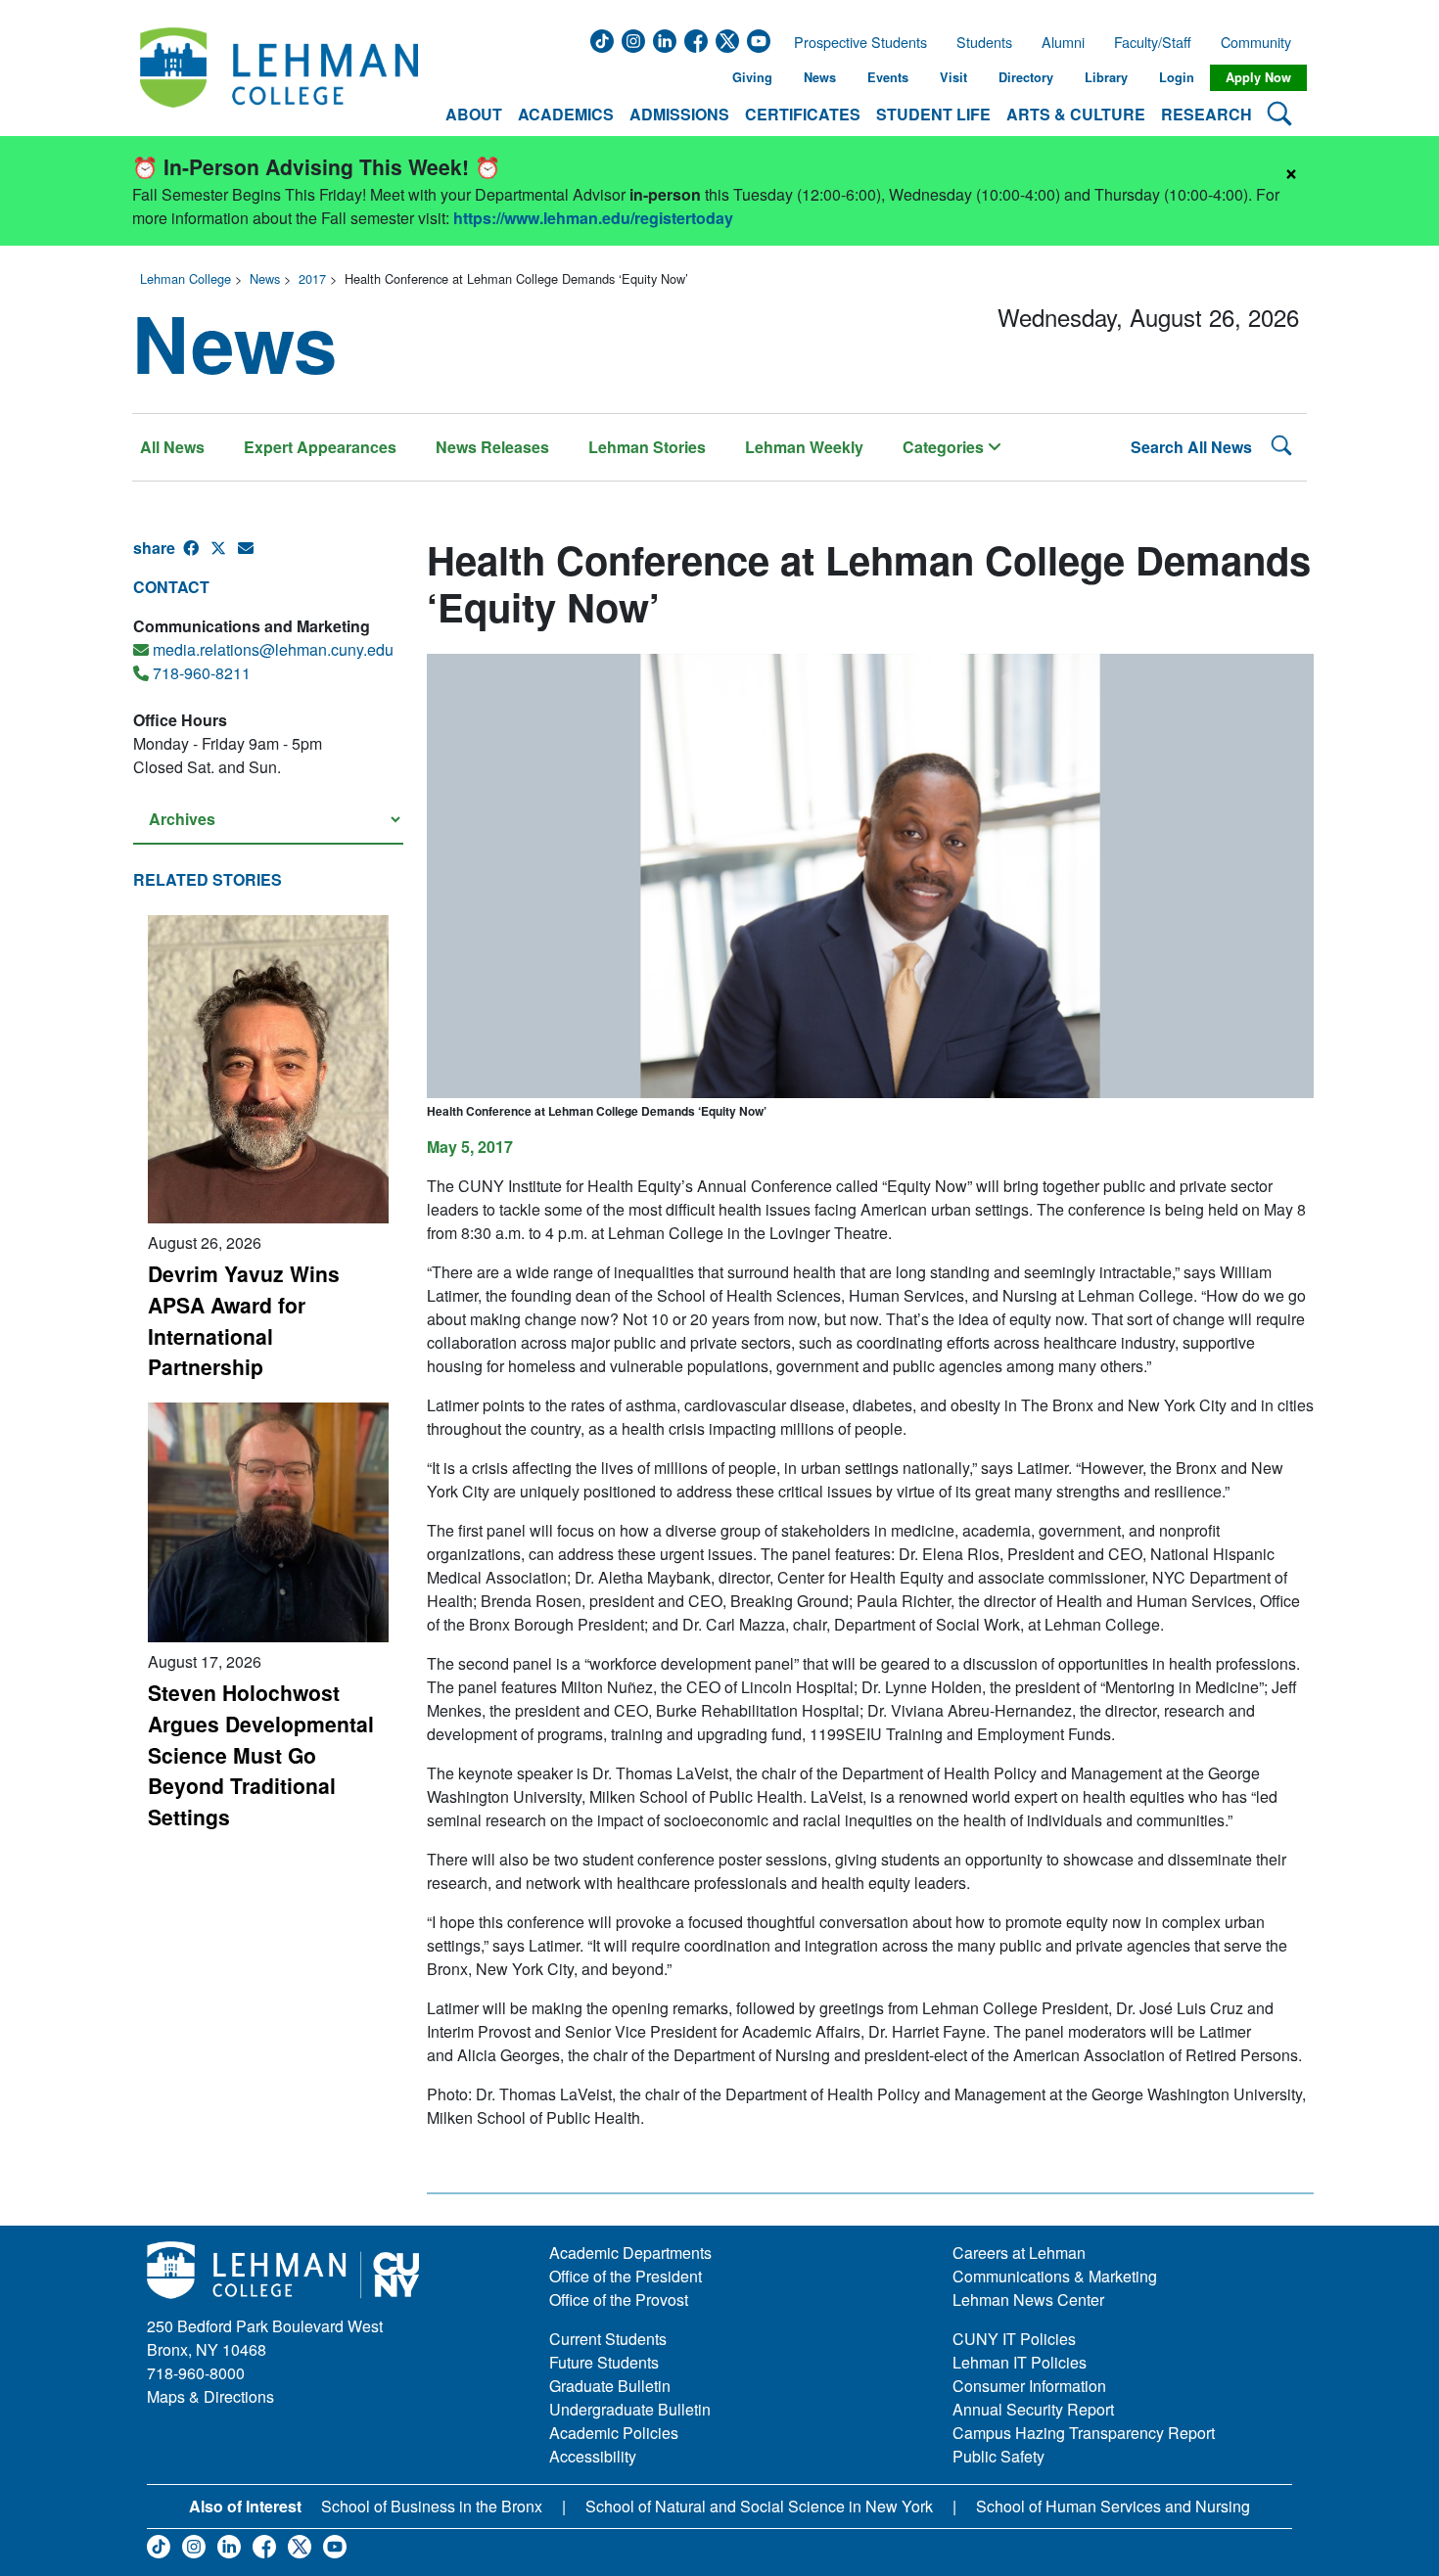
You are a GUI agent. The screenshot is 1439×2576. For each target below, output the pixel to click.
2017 (312, 278)
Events (888, 77)
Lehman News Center (1028, 2300)
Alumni (1063, 42)
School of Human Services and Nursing (1113, 2506)
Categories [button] (945, 447)
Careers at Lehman (1019, 2253)
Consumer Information (1029, 2386)
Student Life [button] (933, 114)
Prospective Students (855, 42)
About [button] (474, 114)
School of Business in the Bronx (432, 2506)
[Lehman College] (279, 78)
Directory (1026, 77)
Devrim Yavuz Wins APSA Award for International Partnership (244, 1320)
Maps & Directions (210, 2396)
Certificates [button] (803, 114)
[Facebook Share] (197, 556)
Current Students (608, 2339)
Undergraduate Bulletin (630, 2409)
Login (1177, 77)
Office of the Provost (619, 2300)
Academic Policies (614, 2433)
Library (1106, 77)
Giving (752, 77)
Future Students (604, 2362)
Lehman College (186, 278)
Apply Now (1258, 77)
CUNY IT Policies (1014, 2339)
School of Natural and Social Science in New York (759, 2506)
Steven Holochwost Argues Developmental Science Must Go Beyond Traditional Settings (261, 1754)
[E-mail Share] (252, 556)
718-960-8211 (202, 673)
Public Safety (998, 2456)
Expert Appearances (320, 447)
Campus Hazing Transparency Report (1084, 2433)
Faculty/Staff (1153, 42)
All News (172, 447)
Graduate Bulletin (610, 2386)
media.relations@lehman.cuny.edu (273, 649)
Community (1262, 42)
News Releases (492, 447)
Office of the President (626, 2276)
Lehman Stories (647, 447)
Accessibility (593, 2456)
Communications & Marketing (1055, 2276)
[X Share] (224, 556)
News (820, 77)
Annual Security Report (1033, 2409)
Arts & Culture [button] (1076, 114)
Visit (953, 77)
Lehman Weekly (804, 447)
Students (984, 42)
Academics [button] (566, 114)
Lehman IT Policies (1020, 2362)
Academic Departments (630, 2253)
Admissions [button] (679, 114)
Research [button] (1207, 114)
